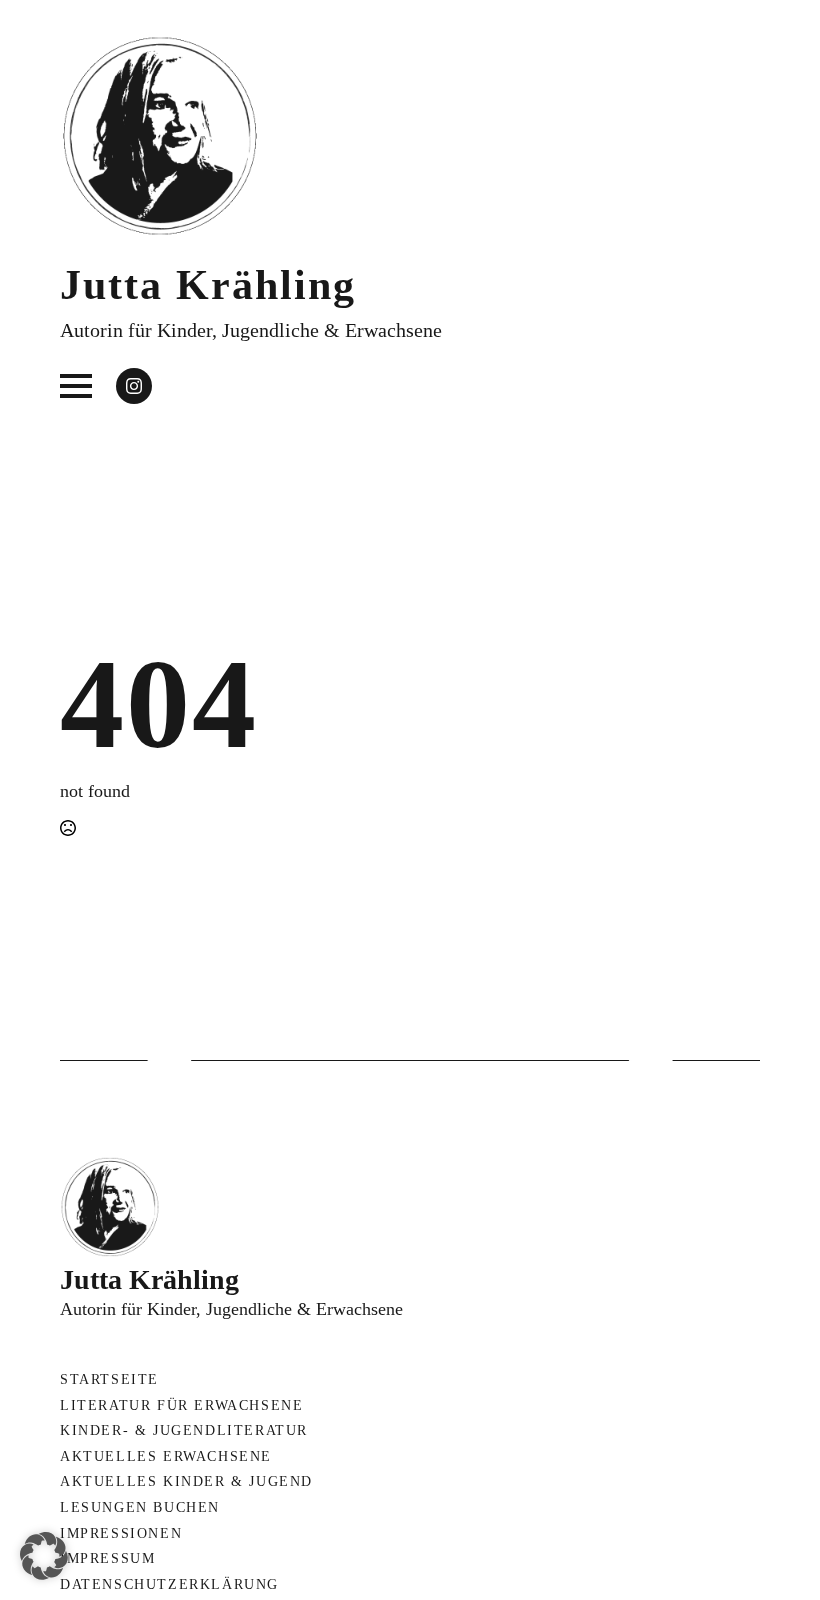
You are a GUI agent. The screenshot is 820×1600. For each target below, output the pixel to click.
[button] (44, 1556)
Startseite (109, 1379)
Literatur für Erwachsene (181, 1405)
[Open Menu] (76, 386)
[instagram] (134, 386)
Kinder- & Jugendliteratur (184, 1430)
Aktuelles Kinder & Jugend (186, 1481)
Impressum (107, 1558)
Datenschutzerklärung (169, 1584)
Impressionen (121, 1533)
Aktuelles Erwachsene (166, 1456)
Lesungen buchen (140, 1507)
